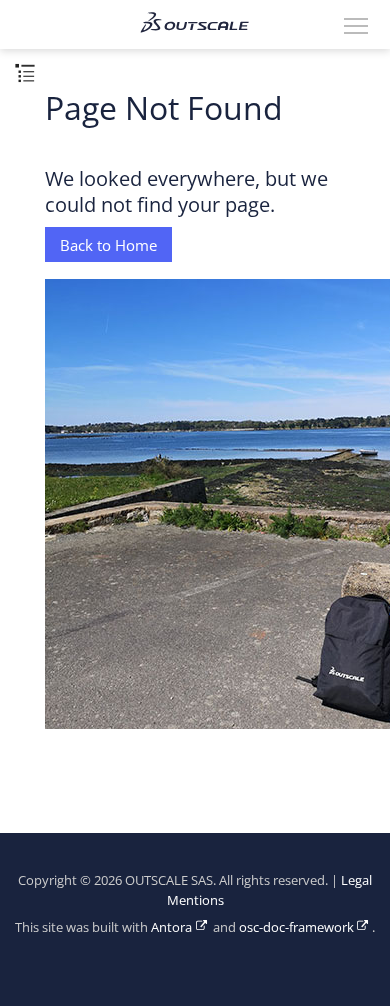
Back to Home (108, 245)
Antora (171, 927)
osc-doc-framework (296, 927)
